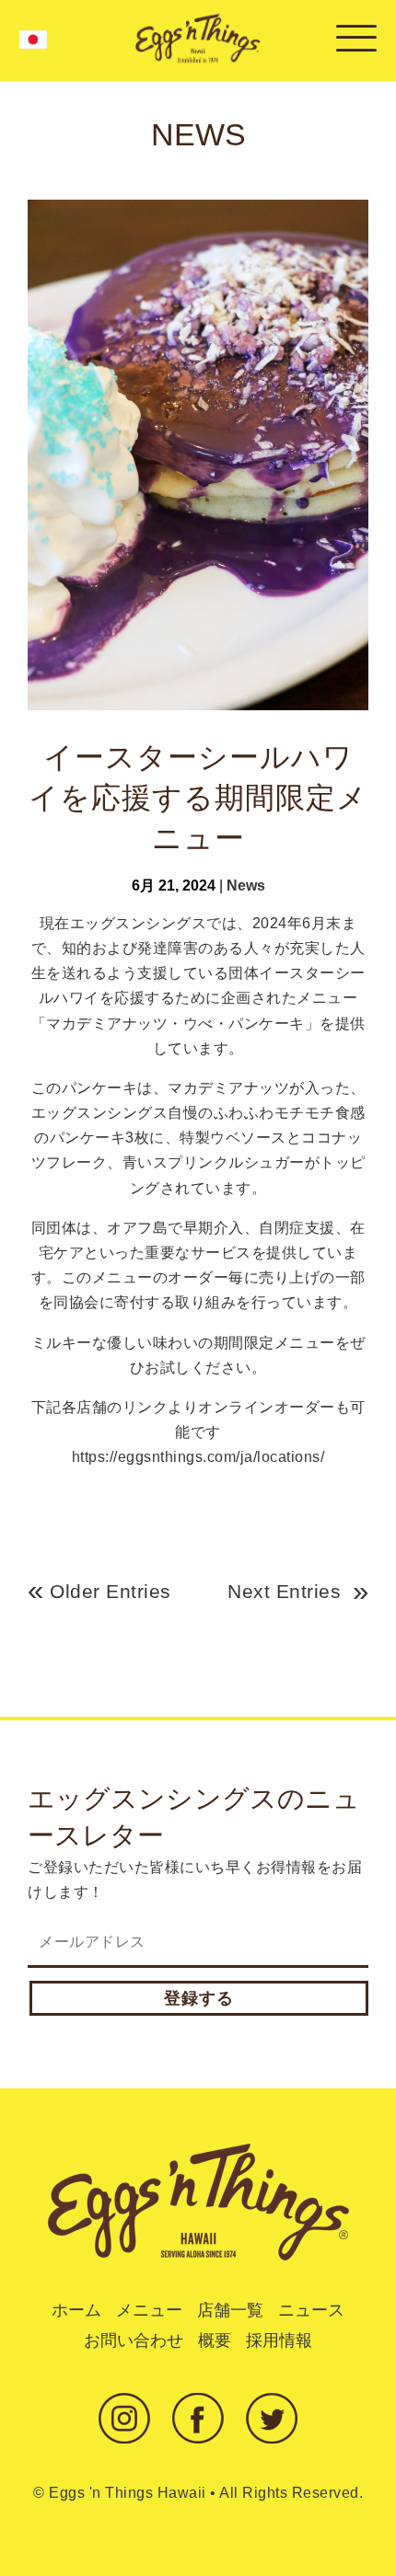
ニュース (311, 2310)
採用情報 (279, 2340)
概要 (215, 2340)
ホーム (76, 2310)
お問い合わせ (134, 2340)
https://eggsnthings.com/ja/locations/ (198, 1457)
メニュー (149, 2310)
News (246, 885)
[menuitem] (33, 40)
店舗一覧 (230, 2310)
